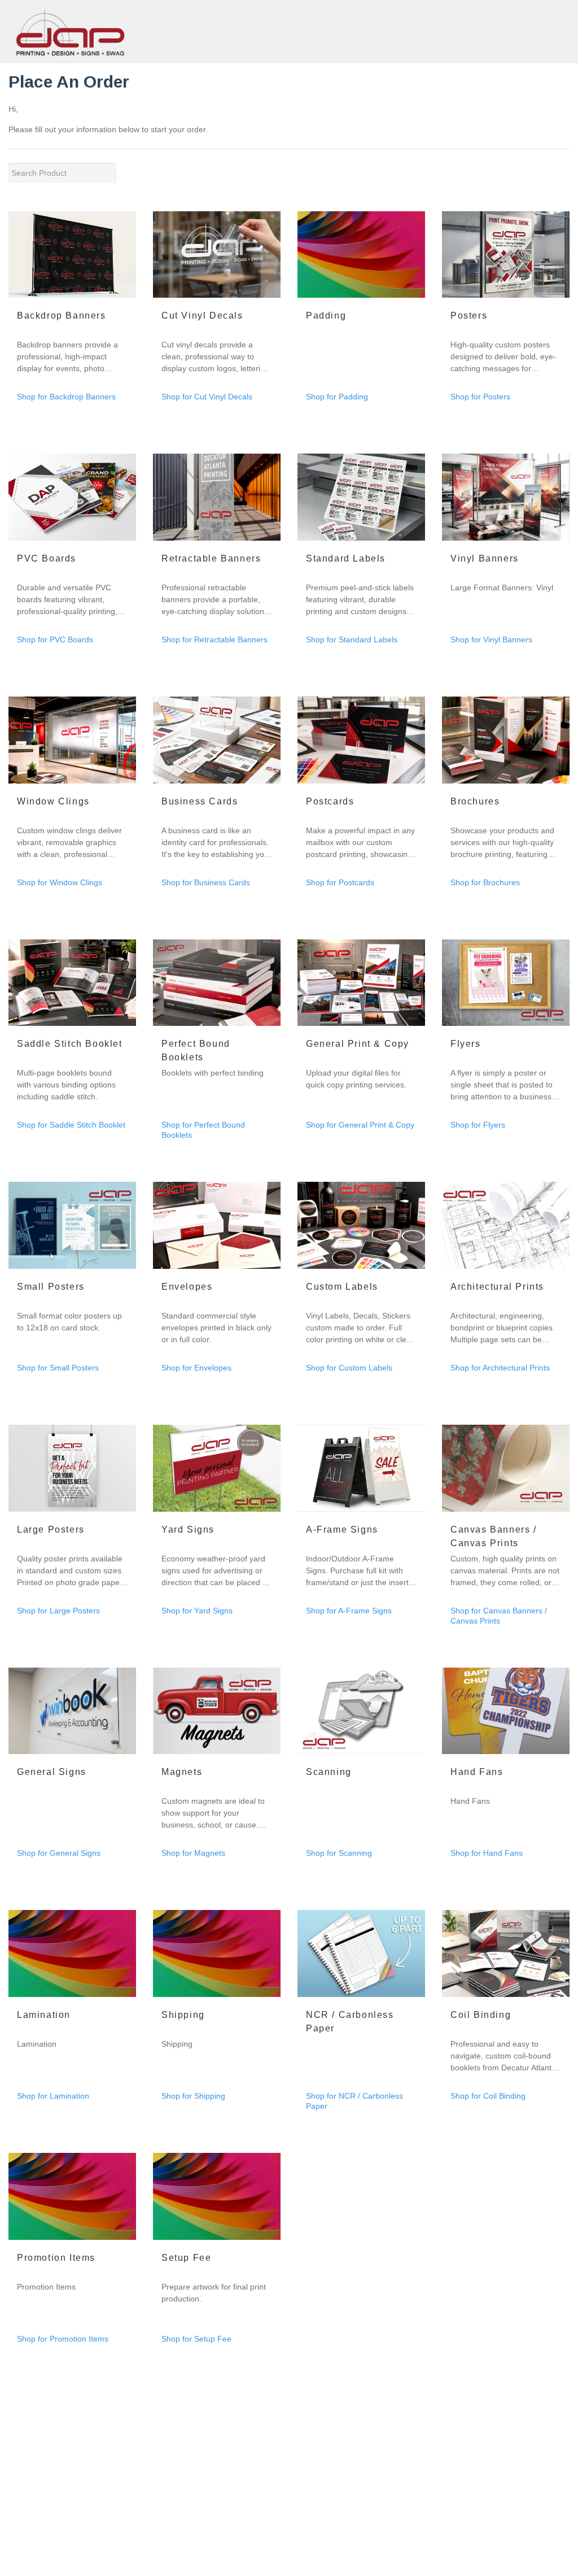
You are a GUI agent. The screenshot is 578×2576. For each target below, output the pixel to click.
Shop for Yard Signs (197, 1611)
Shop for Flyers (478, 1125)
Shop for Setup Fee (196, 2339)
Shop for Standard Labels (352, 639)
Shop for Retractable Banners (214, 639)
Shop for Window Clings (60, 882)
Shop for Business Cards (206, 882)
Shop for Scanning (339, 1853)
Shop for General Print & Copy (360, 1125)
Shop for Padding (337, 397)
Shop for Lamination (53, 2096)
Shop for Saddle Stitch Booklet (71, 1125)
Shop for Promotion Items (63, 2339)
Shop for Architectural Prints (500, 1368)
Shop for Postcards (340, 882)
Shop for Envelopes (196, 1368)
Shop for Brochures (485, 882)
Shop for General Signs (59, 1853)
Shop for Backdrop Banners (66, 397)
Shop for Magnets (193, 1853)
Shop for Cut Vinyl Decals (207, 397)
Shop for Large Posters (58, 1611)
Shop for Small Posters (58, 1368)
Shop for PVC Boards (55, 639)
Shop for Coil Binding (488, 2096)
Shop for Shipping (193, 2096)
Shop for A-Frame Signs (349, 1611)
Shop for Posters (480, 397)
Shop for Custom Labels (349, 1368)
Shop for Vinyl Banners (491, 639)
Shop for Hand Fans (487, 1853)
